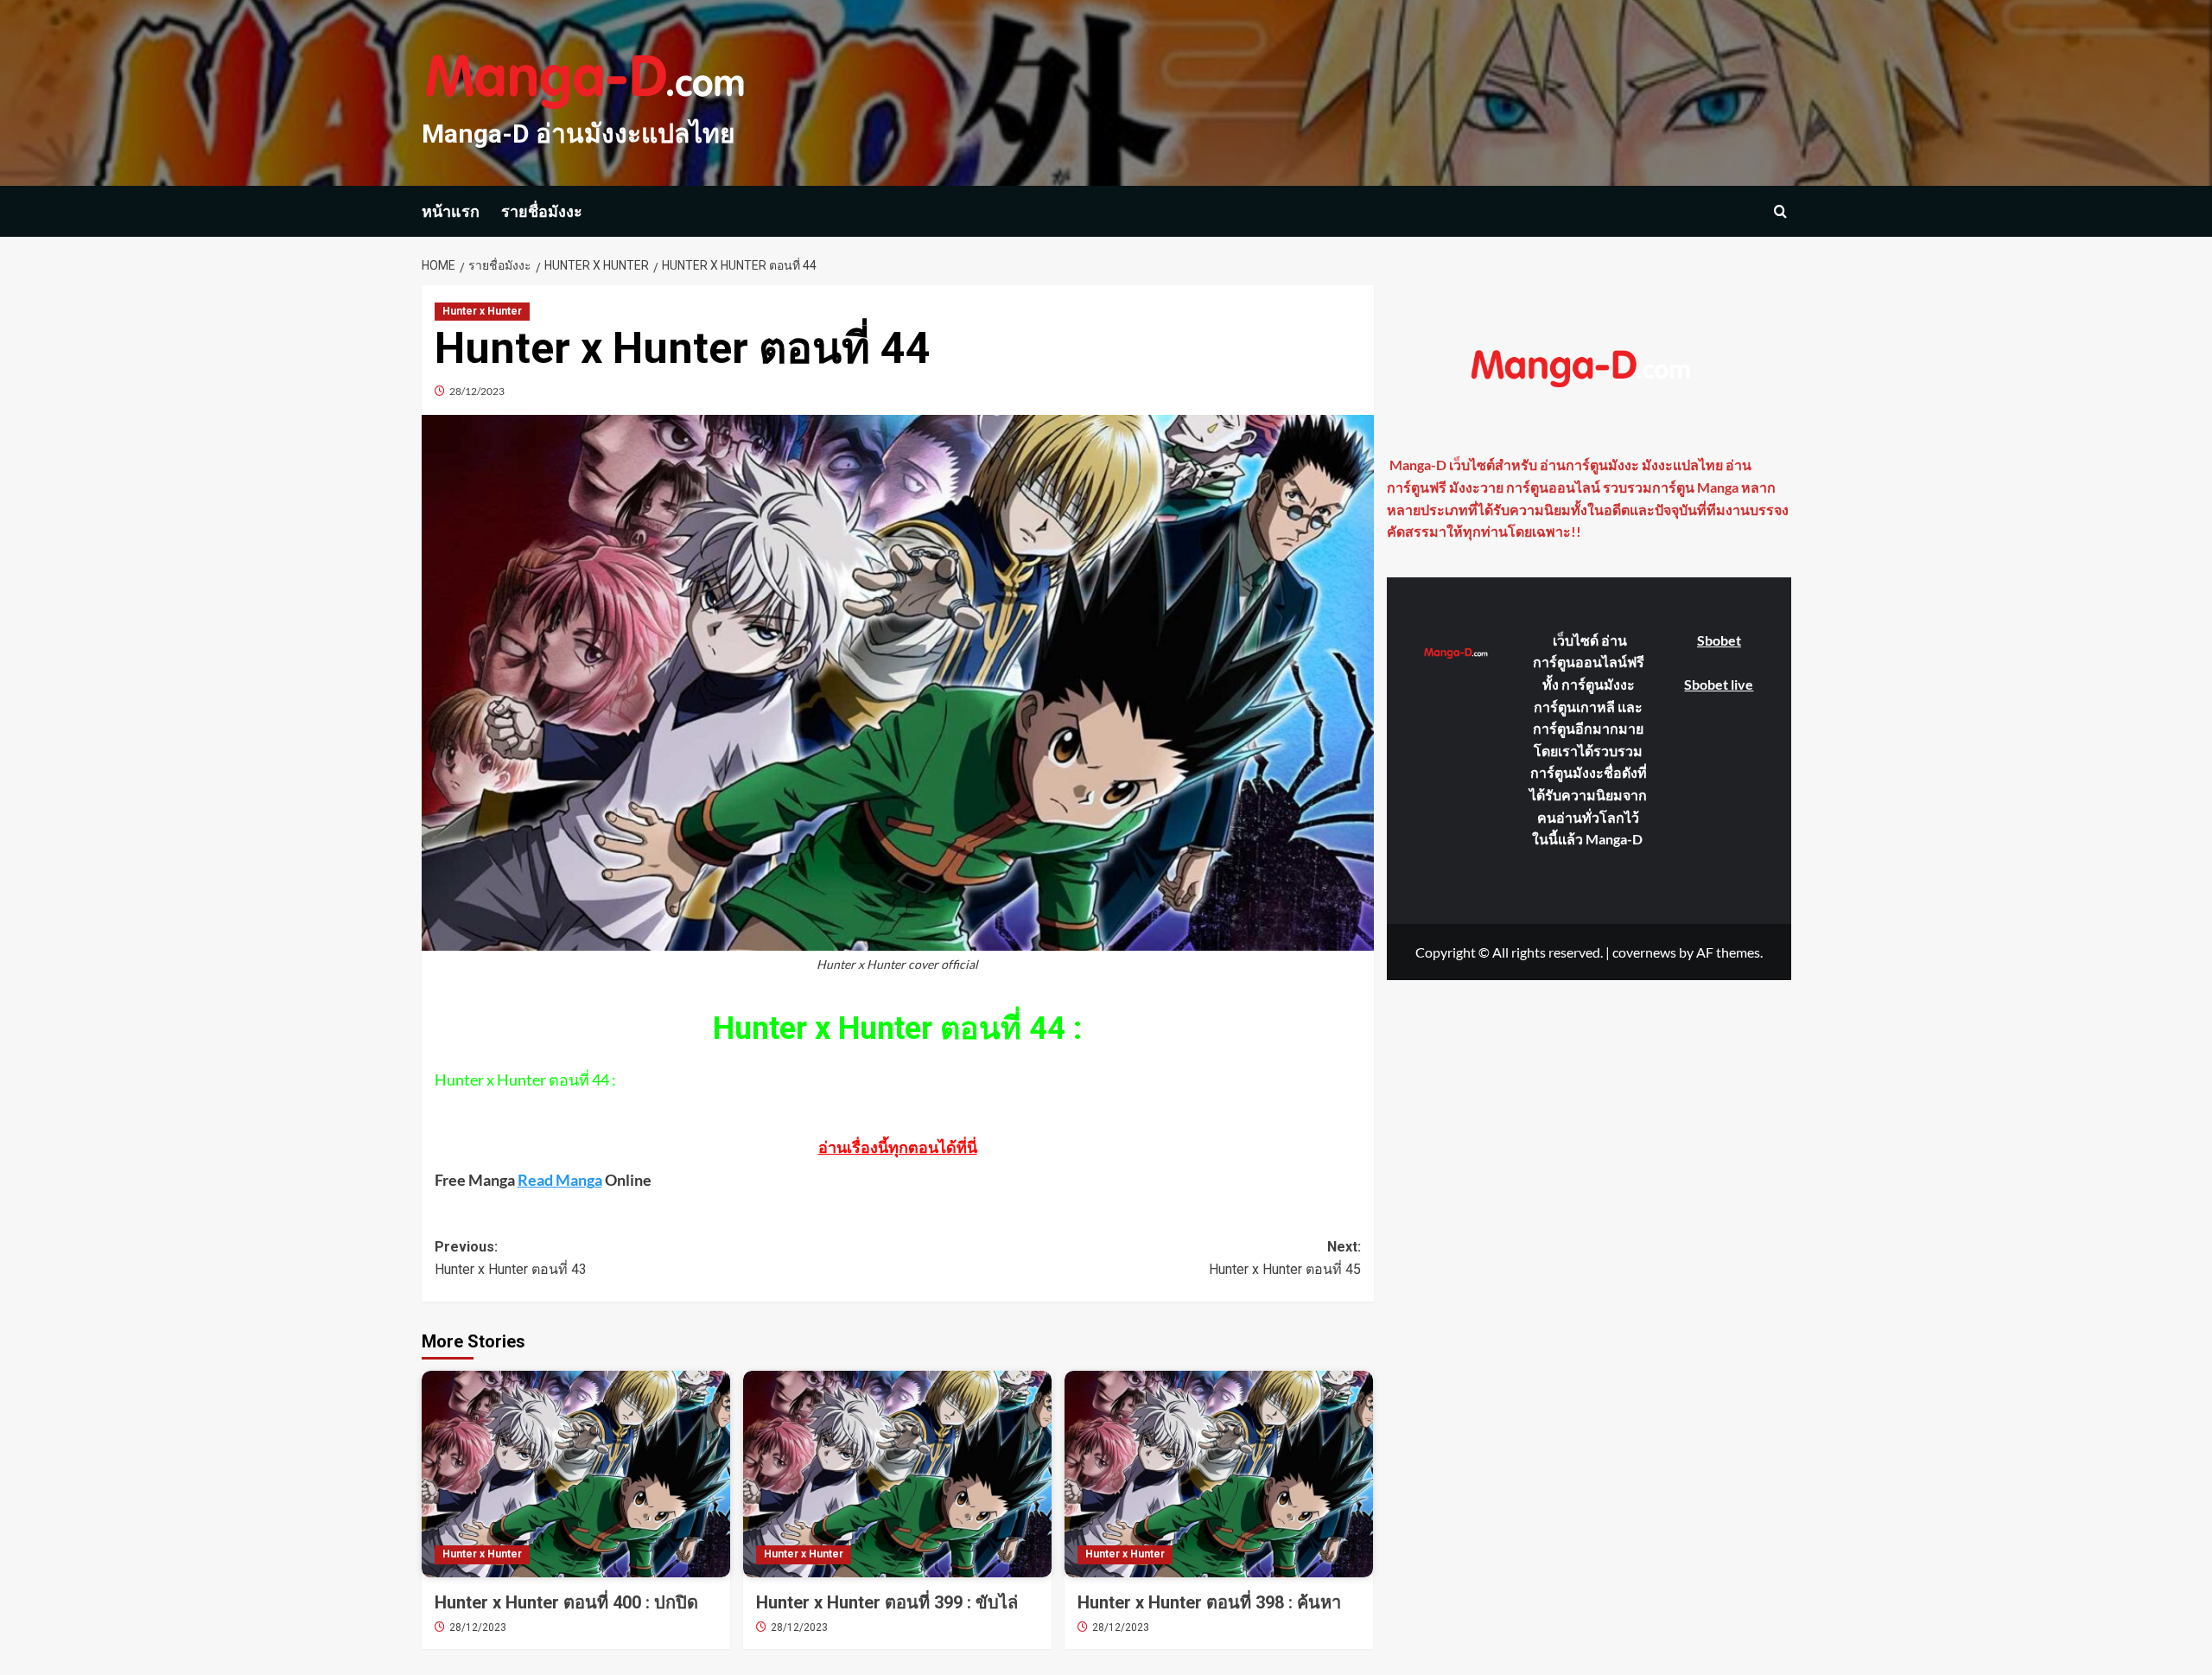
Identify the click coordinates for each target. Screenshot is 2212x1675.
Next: (1285, 1258)
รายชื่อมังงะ (542, 211)
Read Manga (560, 1180)
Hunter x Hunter (482, 311)
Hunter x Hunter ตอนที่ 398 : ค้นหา (1209, 1602)
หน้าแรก (451, 211)
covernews (1644, 951)
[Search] (1780, 211)
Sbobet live (1719, 683)
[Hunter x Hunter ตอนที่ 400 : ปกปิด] (576, 1474)
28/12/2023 (477, 391)
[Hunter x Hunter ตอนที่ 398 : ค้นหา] (1219, 1474)
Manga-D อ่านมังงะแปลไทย (578, 134)
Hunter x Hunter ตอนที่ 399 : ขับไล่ (887, 1602)
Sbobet (1719, 640)
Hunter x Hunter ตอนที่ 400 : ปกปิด (566, 1602)
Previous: (511, 1258)
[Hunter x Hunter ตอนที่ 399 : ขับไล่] (897, 1474)
